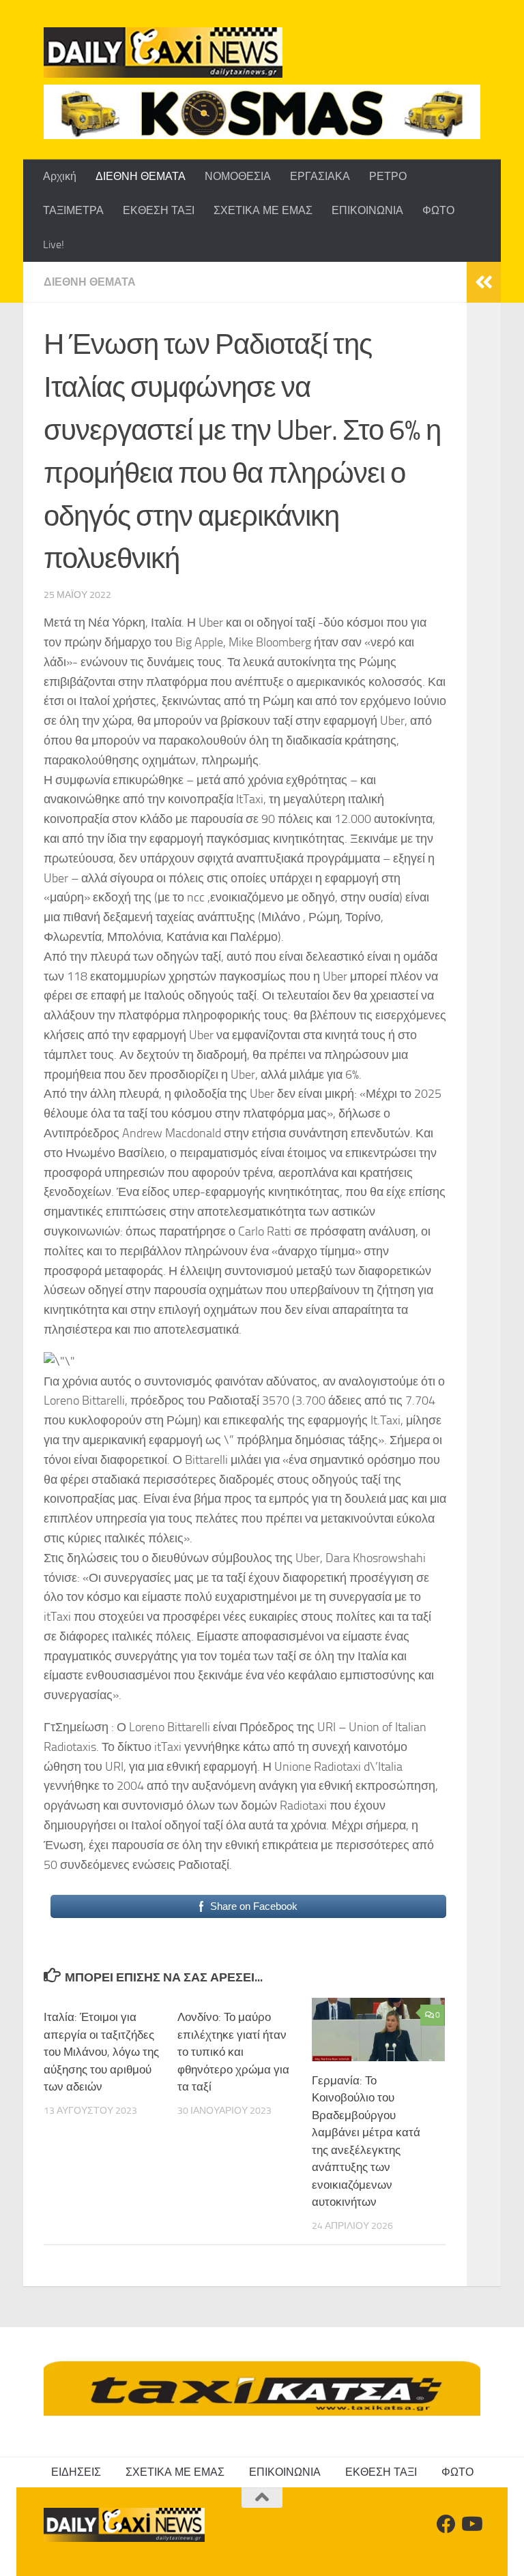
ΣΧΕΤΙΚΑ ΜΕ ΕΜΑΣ (263, 210)
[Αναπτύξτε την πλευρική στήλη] (484, 282)
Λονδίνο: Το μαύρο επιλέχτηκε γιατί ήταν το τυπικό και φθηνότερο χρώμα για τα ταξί (233, 2052)
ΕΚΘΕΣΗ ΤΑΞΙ (159, 210)
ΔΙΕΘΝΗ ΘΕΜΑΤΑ (141, 176)
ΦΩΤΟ (438, 210)
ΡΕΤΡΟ (388, 176)
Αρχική (60, 176)
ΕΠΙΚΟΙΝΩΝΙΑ (367, 210)
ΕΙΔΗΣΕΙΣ (76, 2472)
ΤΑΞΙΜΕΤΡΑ (73, 210)
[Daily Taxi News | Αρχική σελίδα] (163, 53)
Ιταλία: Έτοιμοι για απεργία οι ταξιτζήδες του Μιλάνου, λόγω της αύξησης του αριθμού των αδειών (101, 2052)
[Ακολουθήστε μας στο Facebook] (446, 2524)
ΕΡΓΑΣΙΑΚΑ (320, 176)
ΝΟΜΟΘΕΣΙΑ (238, 176)
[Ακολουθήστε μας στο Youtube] (471, 2524)
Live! (54, 244)
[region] (262, 112)
